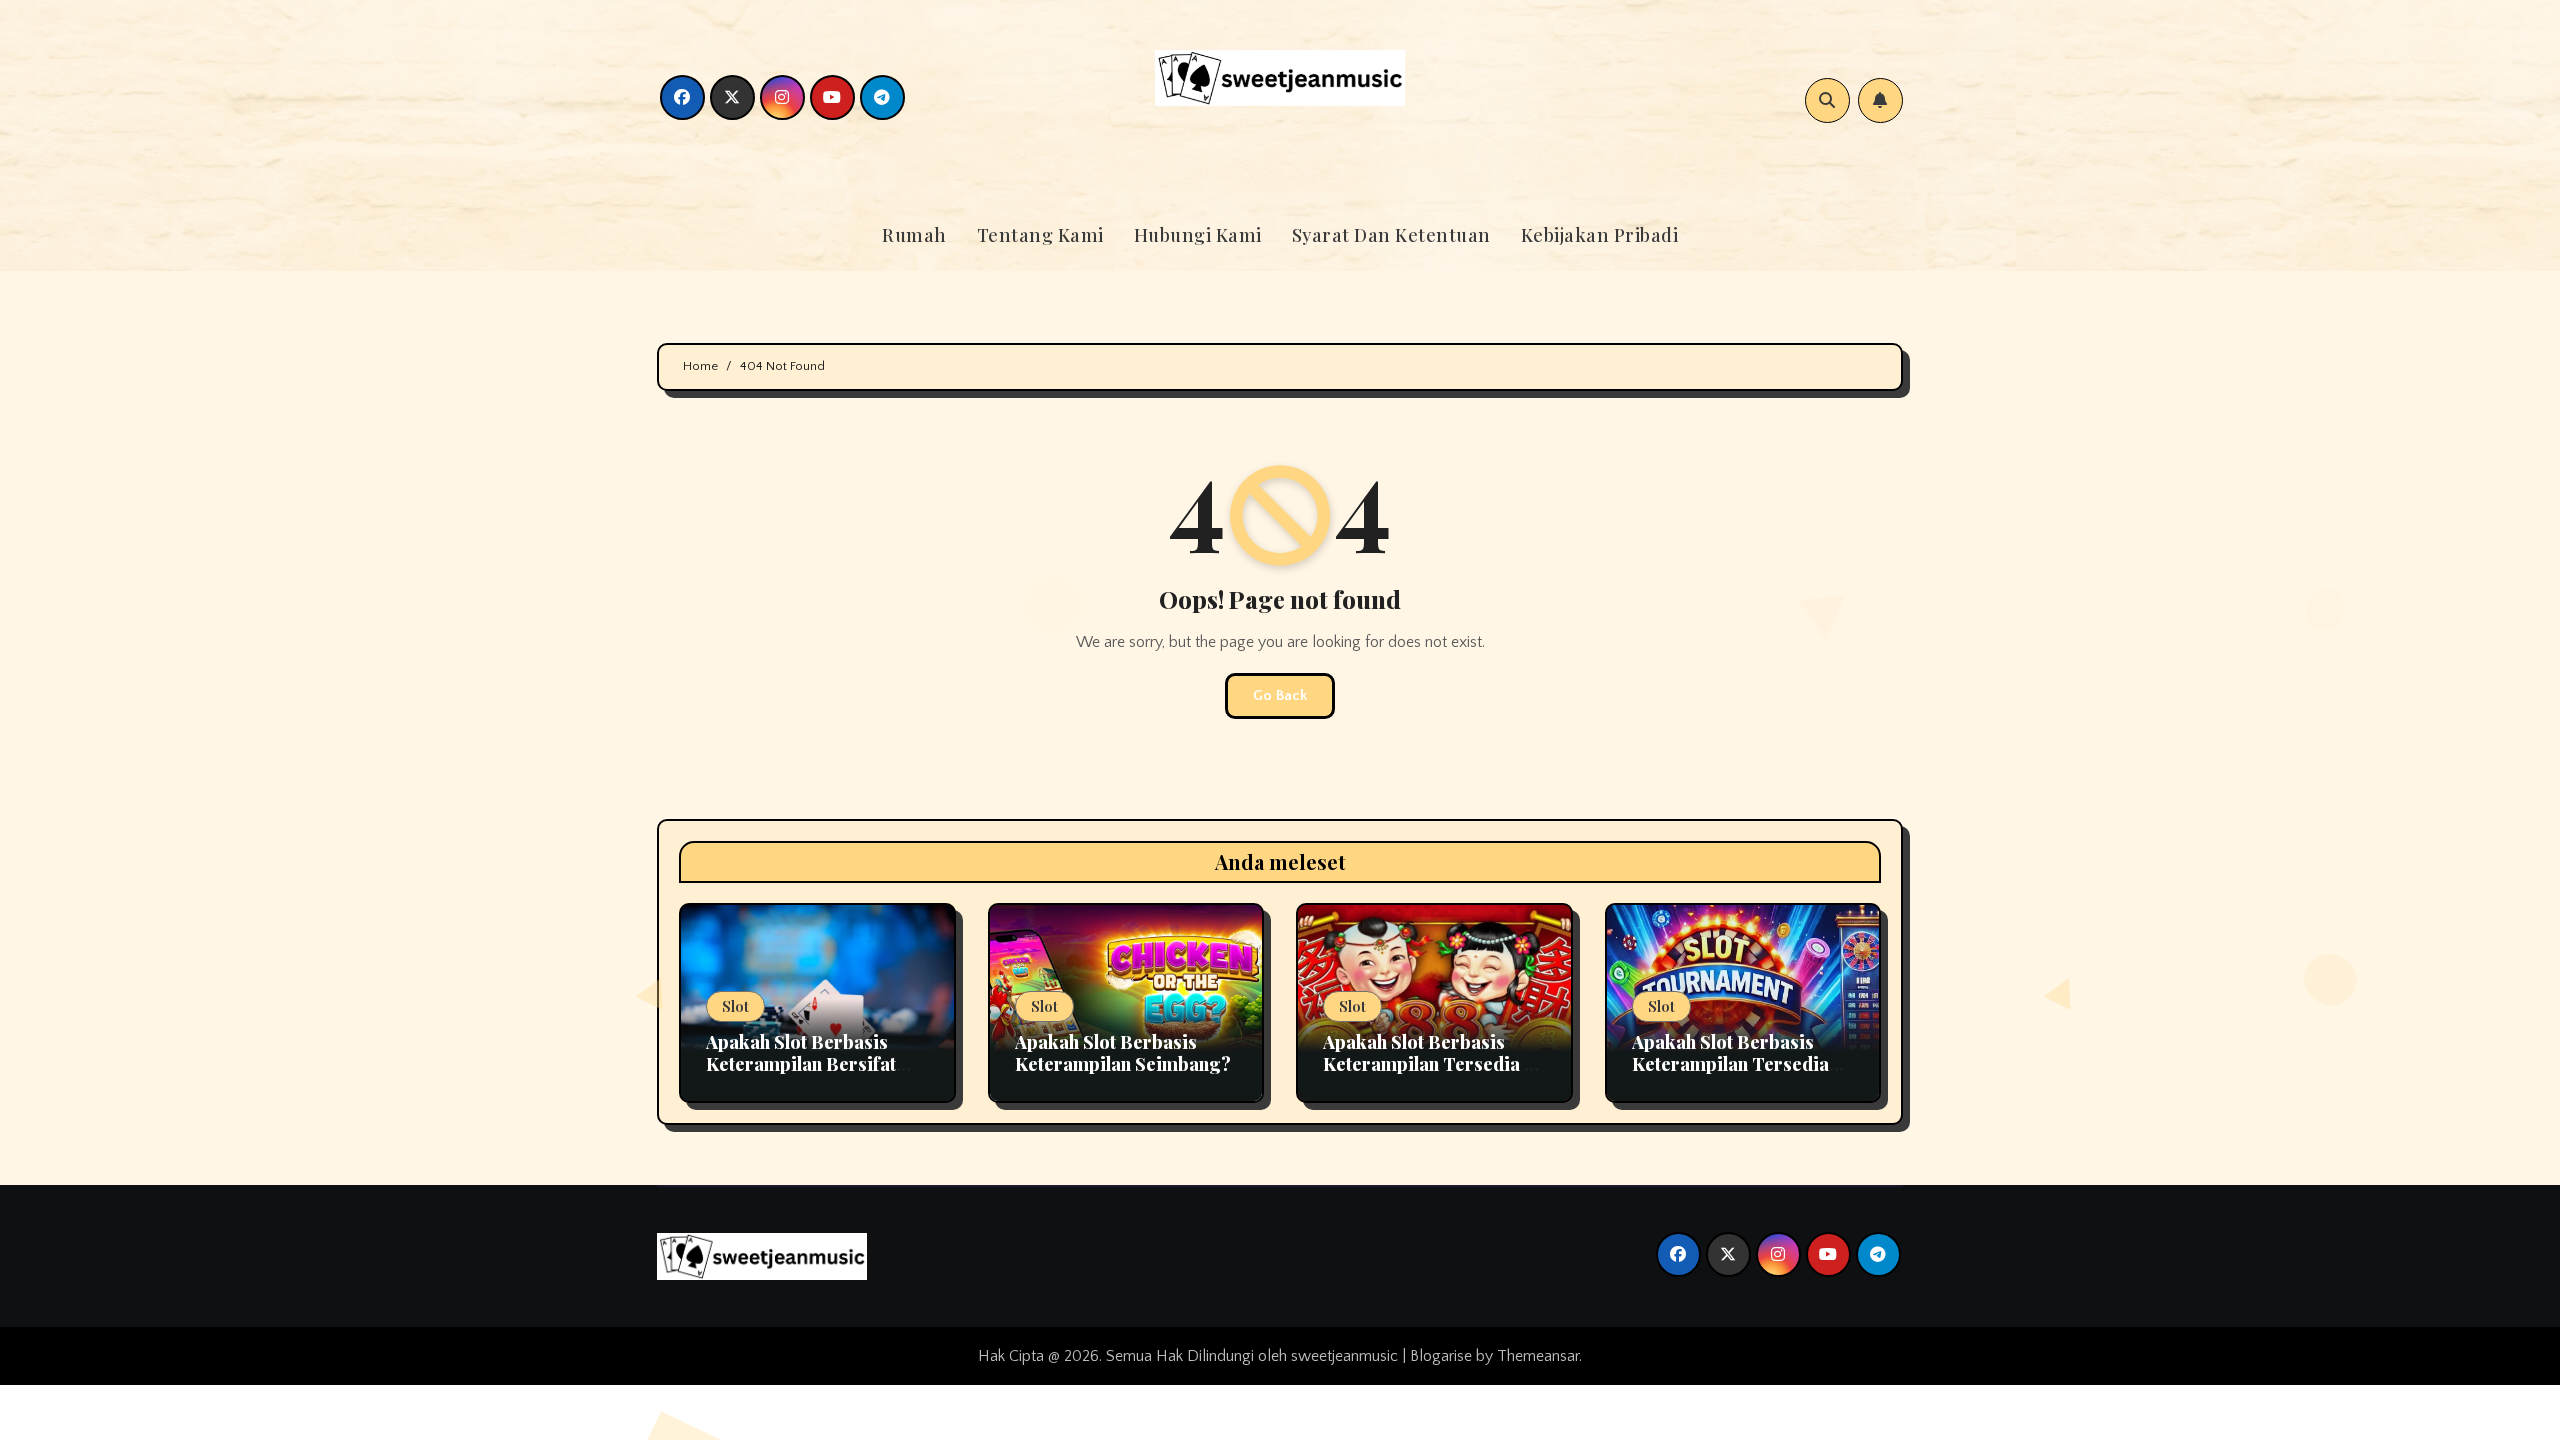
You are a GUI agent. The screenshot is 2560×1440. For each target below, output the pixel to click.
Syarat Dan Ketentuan (1391, 235)
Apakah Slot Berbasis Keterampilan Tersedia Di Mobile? (1433, 1063)
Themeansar (1538, 1356)
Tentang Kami (1040, 235)
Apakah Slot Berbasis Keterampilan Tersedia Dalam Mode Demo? (1730, 1063)
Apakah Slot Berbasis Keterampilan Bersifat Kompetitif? (801, 1063)
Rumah (914, 235)
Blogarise (1441, 1356)
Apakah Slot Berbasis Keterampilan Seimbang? (1123, 1053)
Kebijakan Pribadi (1600, 235)
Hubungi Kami (1198, 235)
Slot (735, 1006)
